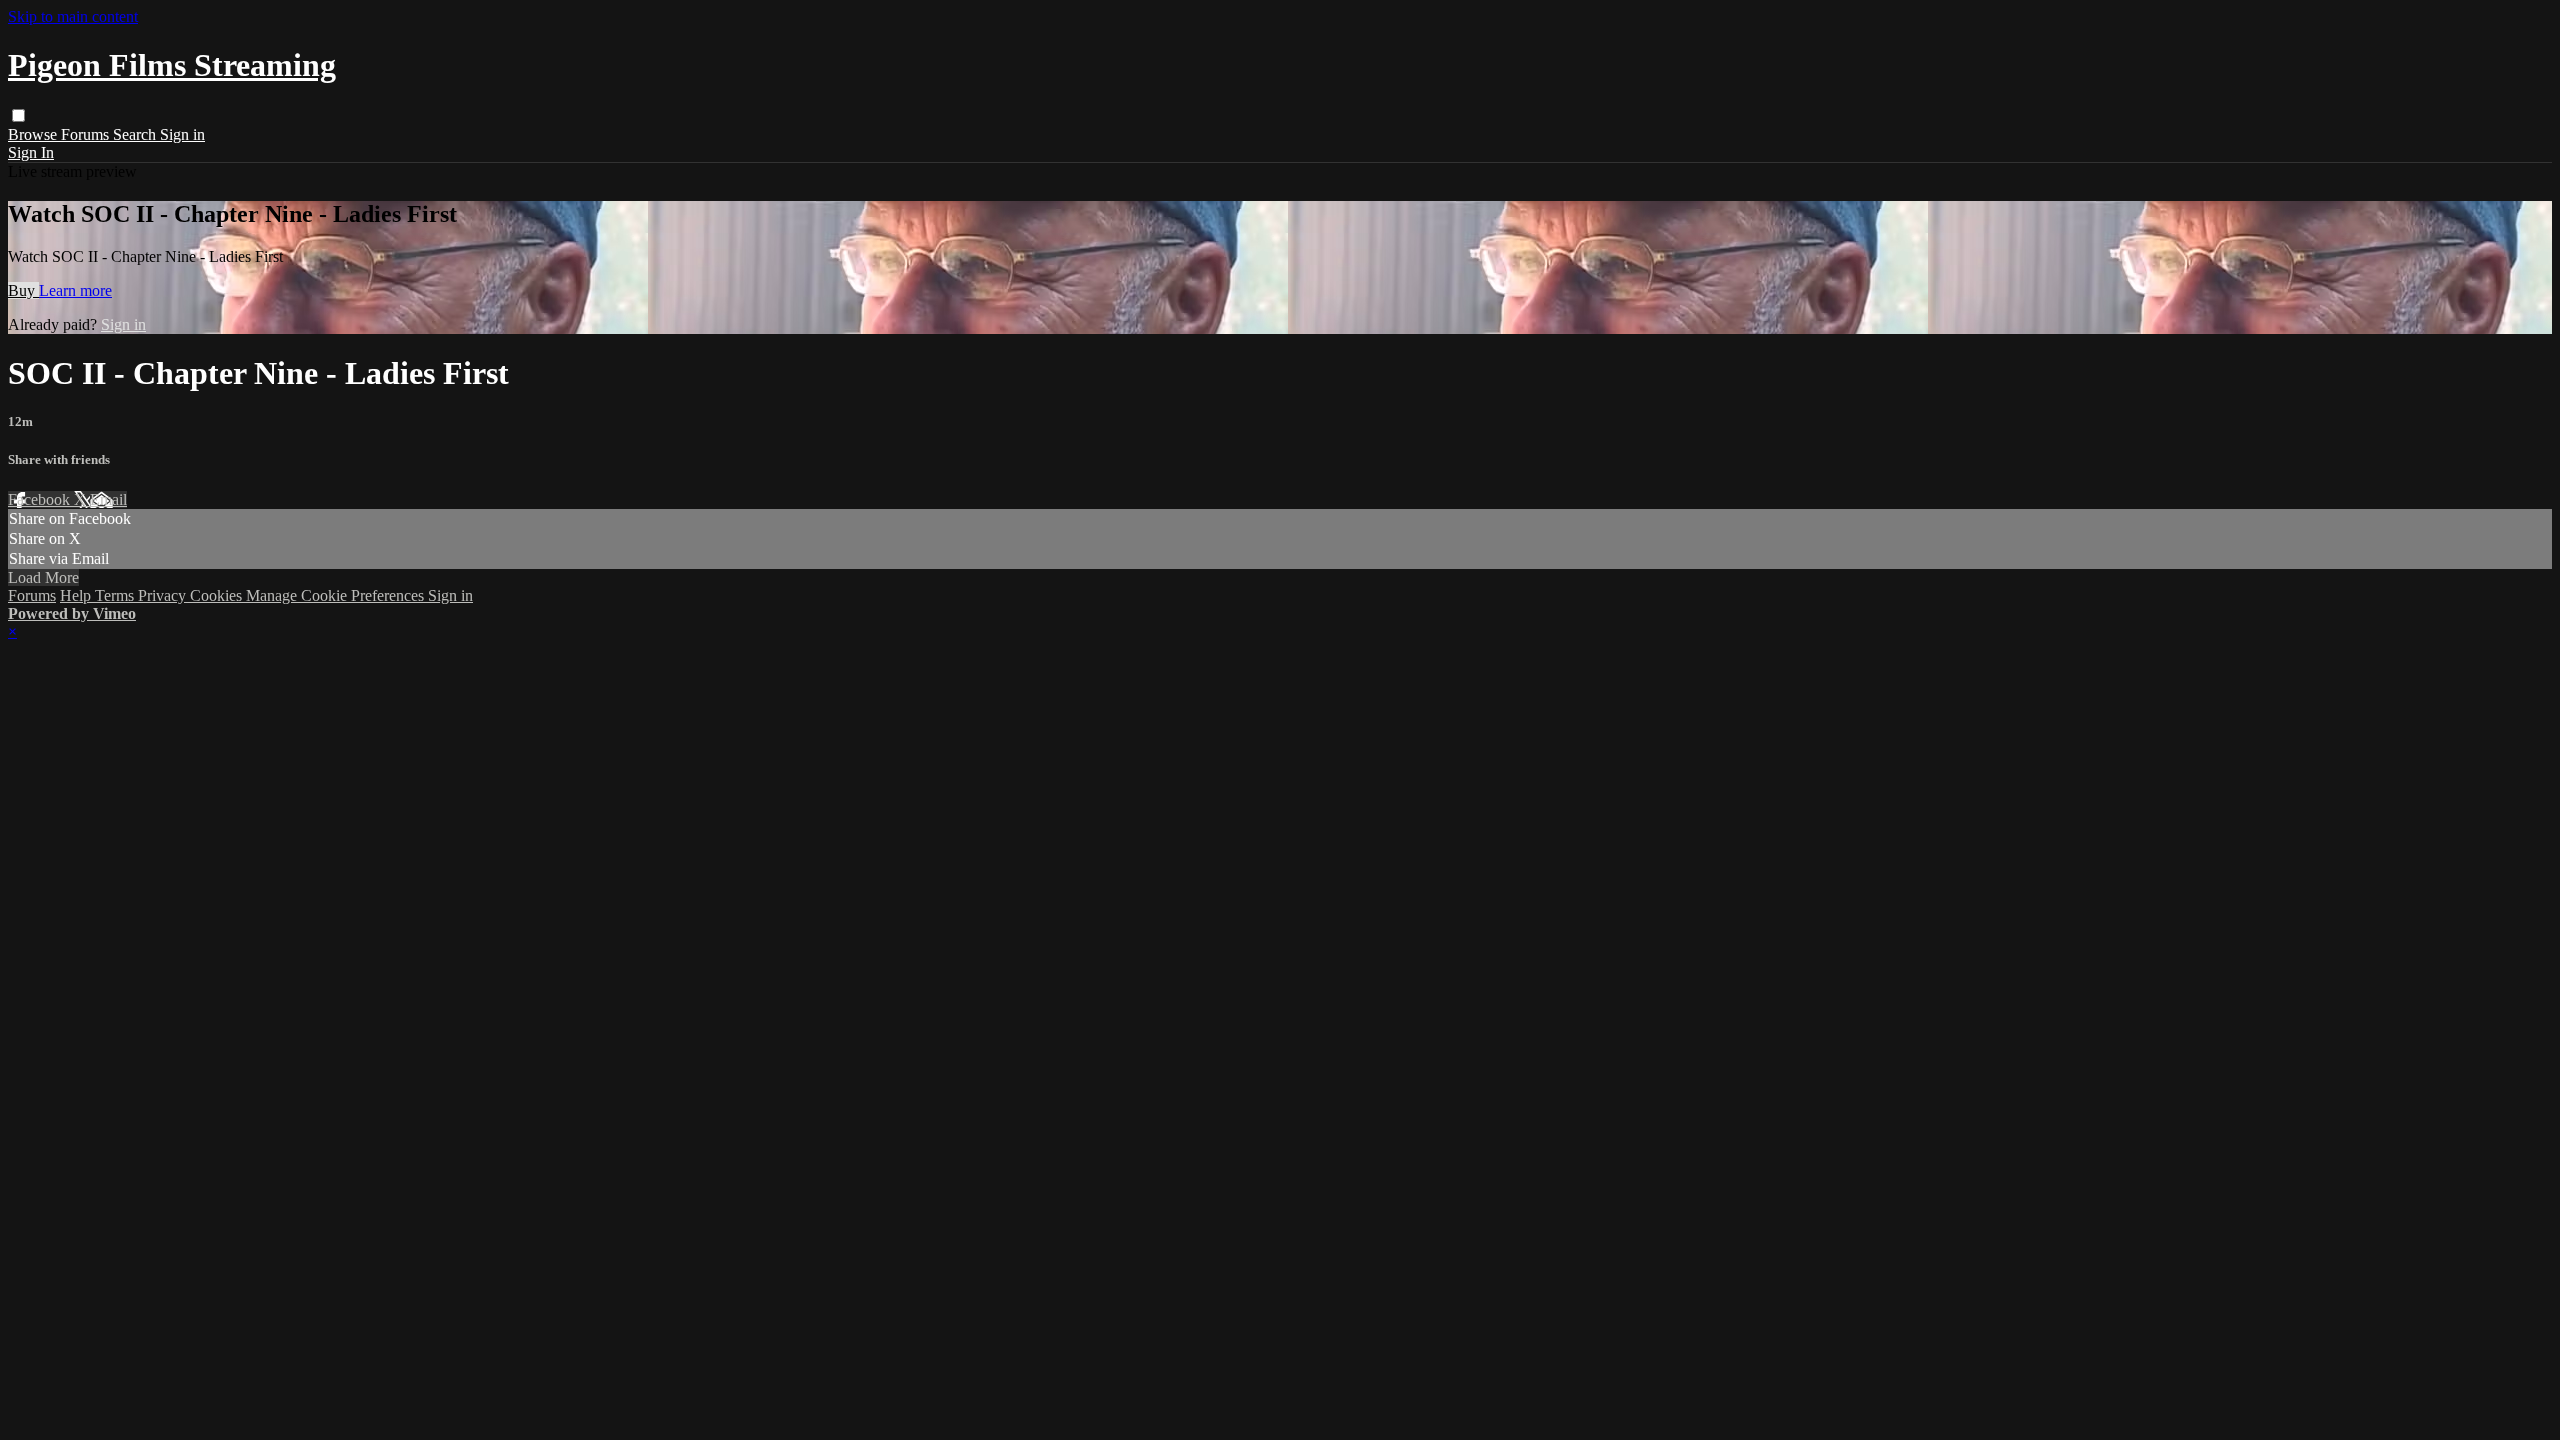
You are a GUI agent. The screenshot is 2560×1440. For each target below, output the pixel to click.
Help (77, 595)
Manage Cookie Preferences (337, 595)
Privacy (164, 595)
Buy (23, 290)
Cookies (218, 595)
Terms (116, 595)
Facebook (41, 499)
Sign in (182, 134)
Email (108, 499)
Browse (34, 134)
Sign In (31, 152)
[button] (18, 115)
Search (136, 134)
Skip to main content (73, 16)
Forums (87, 134)
